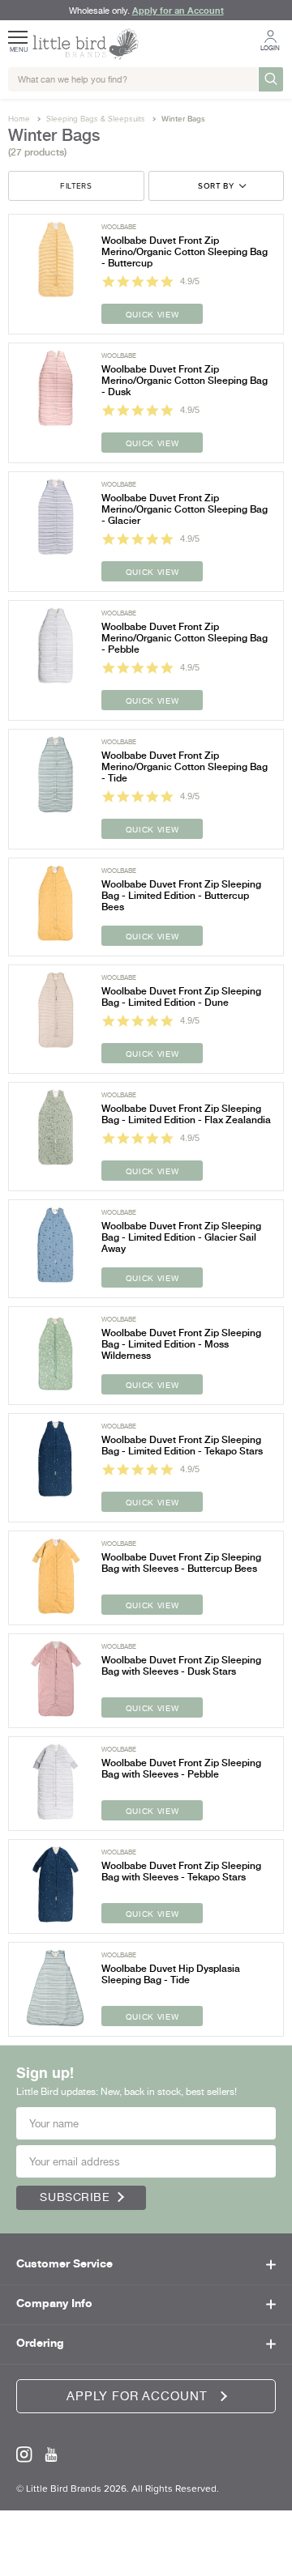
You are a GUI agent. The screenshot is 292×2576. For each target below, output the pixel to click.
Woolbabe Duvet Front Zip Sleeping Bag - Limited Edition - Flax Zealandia (186, 1114)
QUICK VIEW (152, 314)
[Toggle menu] (19, 32)
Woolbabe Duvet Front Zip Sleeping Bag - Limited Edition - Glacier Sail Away (181, 1237)
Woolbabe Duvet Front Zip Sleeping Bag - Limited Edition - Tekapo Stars (182, 1446)
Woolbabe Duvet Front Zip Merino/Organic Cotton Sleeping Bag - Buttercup (185, 252)
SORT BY (216, 186)
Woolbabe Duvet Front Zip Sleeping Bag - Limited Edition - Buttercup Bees (181, 896)
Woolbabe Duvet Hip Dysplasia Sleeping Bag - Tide (171, 1974)
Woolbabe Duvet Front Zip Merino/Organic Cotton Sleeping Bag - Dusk (185, 381)
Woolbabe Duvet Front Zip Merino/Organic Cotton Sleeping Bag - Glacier (185, 509)
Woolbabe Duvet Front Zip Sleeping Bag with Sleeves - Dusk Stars (181, 1666)
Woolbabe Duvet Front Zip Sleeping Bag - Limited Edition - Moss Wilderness (181, 1344)
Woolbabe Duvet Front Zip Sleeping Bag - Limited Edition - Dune (181, 997)
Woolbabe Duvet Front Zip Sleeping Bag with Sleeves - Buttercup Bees (181, 1563)
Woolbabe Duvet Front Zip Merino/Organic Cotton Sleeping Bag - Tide (185, 767)
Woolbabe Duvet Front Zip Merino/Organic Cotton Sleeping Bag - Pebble (185, 638)
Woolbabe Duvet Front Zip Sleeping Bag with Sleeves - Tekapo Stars (181, 1871)
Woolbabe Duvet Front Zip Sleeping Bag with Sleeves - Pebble (181, 1769)
